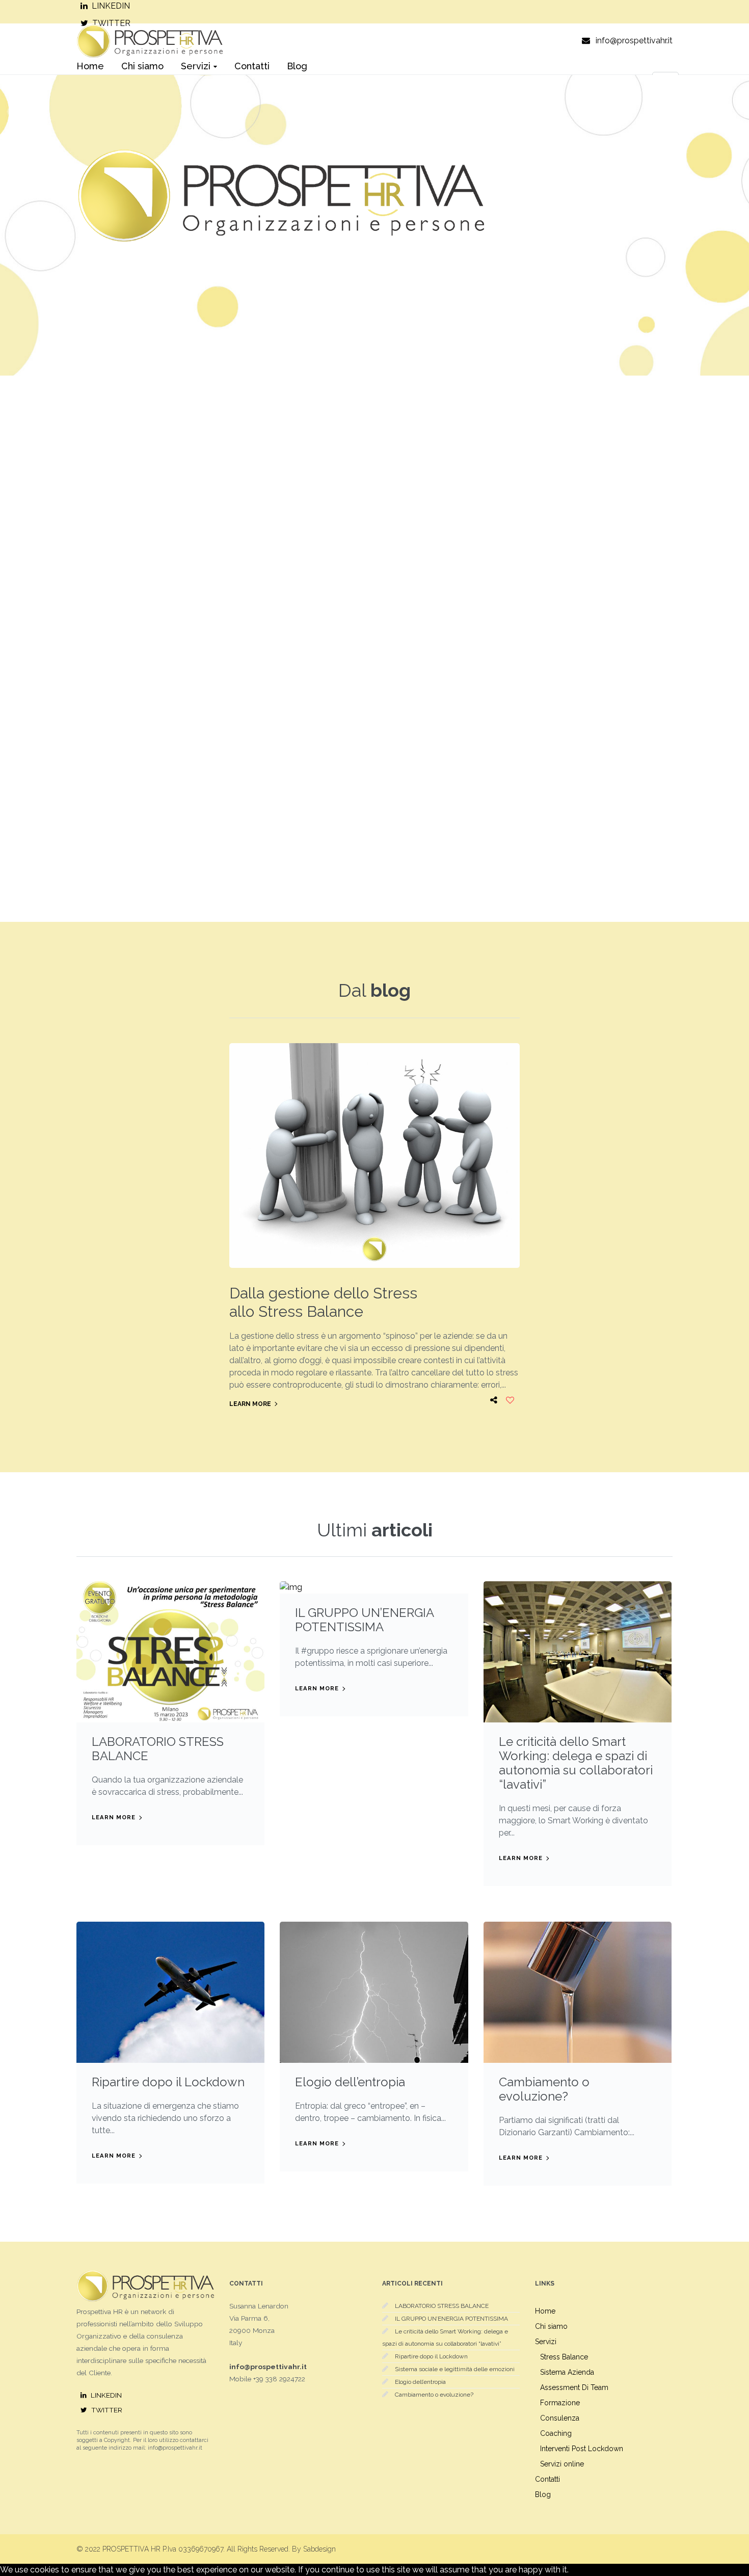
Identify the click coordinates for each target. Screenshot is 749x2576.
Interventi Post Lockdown (582, 2449)
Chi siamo (551, 2326)
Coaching (556, 2433)
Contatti (547, 2479)
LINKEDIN (111, 6)
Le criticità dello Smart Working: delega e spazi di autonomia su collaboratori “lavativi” (576, 1763)
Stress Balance (564, 2357)
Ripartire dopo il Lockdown (168, 2082)
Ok (574, 2570)
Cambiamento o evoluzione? (544, 2089)
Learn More (250, 1404)
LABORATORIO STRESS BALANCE (158, 1749)
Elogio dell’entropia (350, 2082)
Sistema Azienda (567, 2372)
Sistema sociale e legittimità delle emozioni (455, 2369)
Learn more (114, 1817)
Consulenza (560, 2418)
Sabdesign (319, 2549)
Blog (543, 2494)
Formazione (560, 2403)
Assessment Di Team (574, 2387)
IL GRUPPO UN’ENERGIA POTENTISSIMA (364, 1620)
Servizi (546, 2342)
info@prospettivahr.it (634, 41)
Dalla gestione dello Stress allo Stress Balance (323, 1302)
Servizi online (562, 2464)
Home (545, 2311)
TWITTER (107, 2410)
